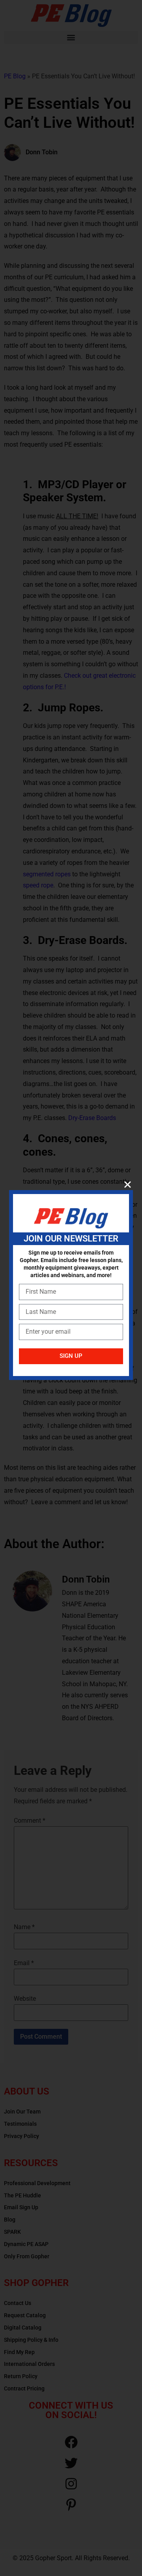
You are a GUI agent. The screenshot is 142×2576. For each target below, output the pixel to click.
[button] (128, 1184)
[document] (71, 1288)
